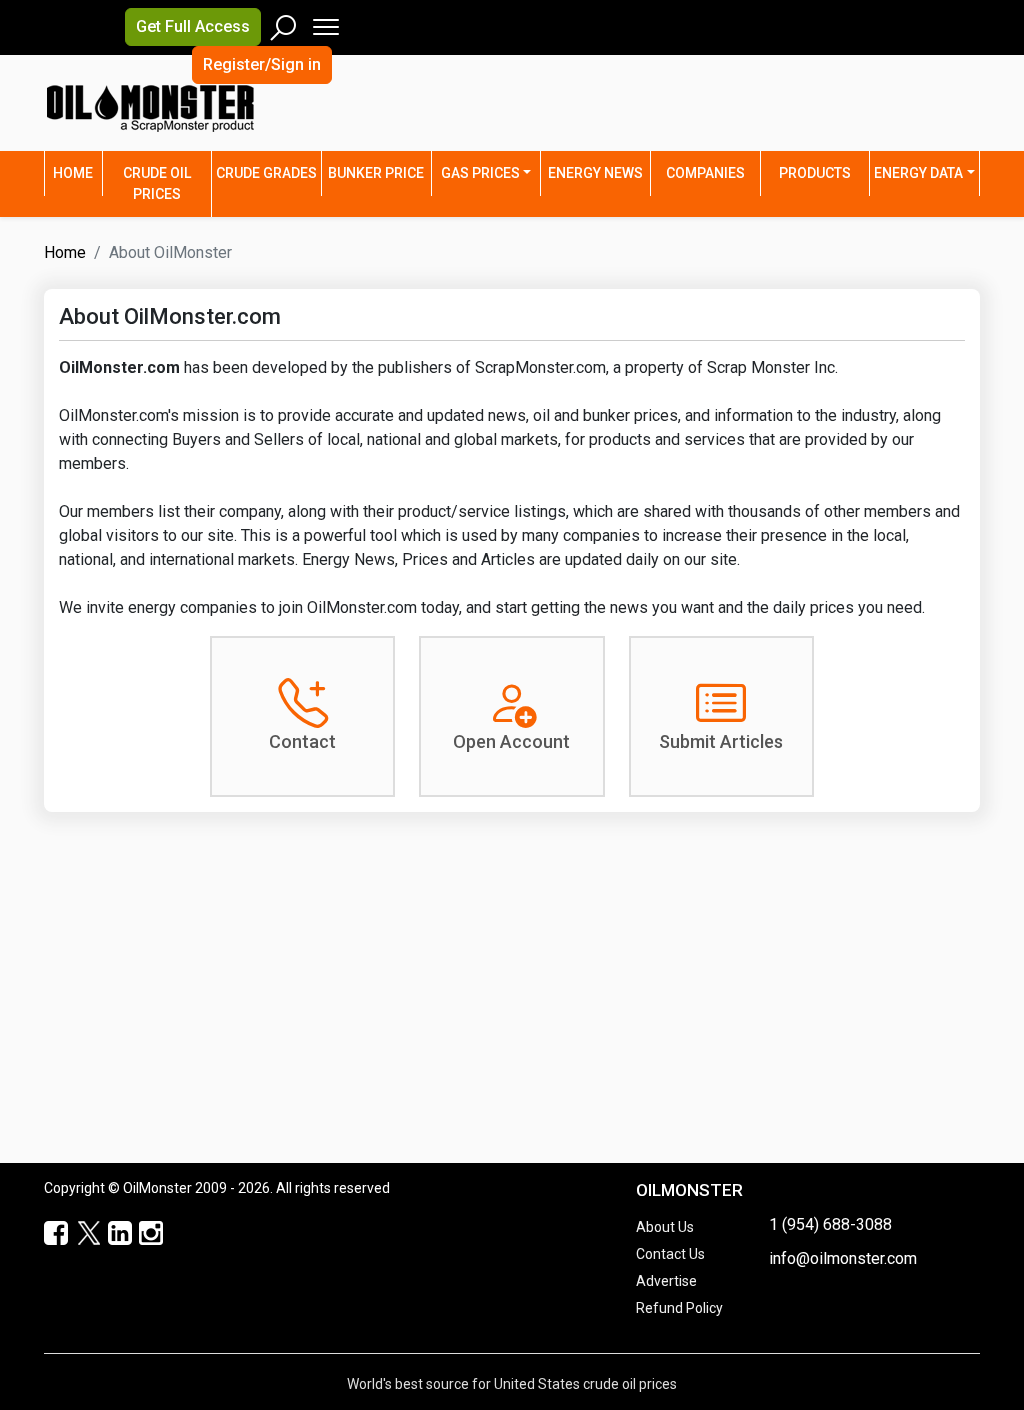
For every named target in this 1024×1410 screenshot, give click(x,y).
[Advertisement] (773, 115)
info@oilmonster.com (843, 1258)
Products (815, 173)
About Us (665, 1227)
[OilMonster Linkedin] (110, 1234)
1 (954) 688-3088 (830, 1224)
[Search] (284, 23)
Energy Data (918, 173)
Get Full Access (193, 26)
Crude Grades (266, 173)
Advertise (666, 1281)
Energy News (595, 173)
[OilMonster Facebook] (47, 1234)
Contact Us (670, 1254)
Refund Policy (679, 1308)
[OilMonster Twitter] (78, 1234)
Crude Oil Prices (157, 183)
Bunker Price (376, 173)
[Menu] (324, 22)
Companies (705, 173)
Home (77, 172)
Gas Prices (480, 173)
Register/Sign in (262, 64)
